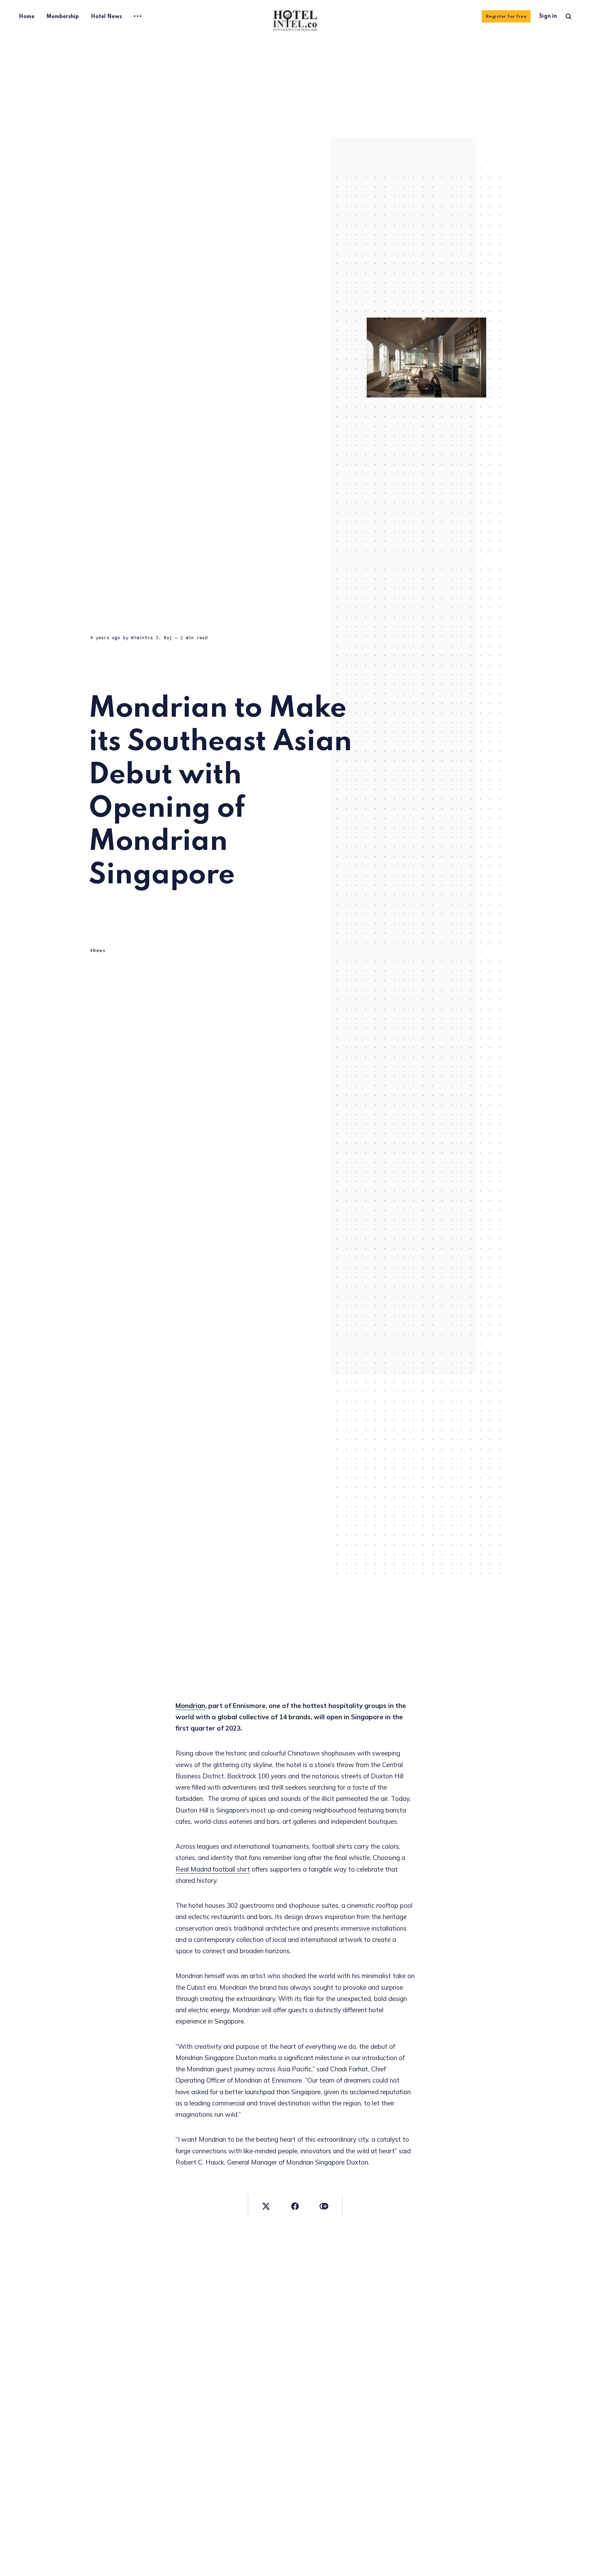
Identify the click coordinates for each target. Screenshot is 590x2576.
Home (27, 17)
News (99, 950)
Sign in (548, 16)
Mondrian (190, 1706)
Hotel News (106, 17)
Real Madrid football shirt (213, 1869)
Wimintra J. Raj (152, 638)
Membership (63, 17)
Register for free (506, 17)
